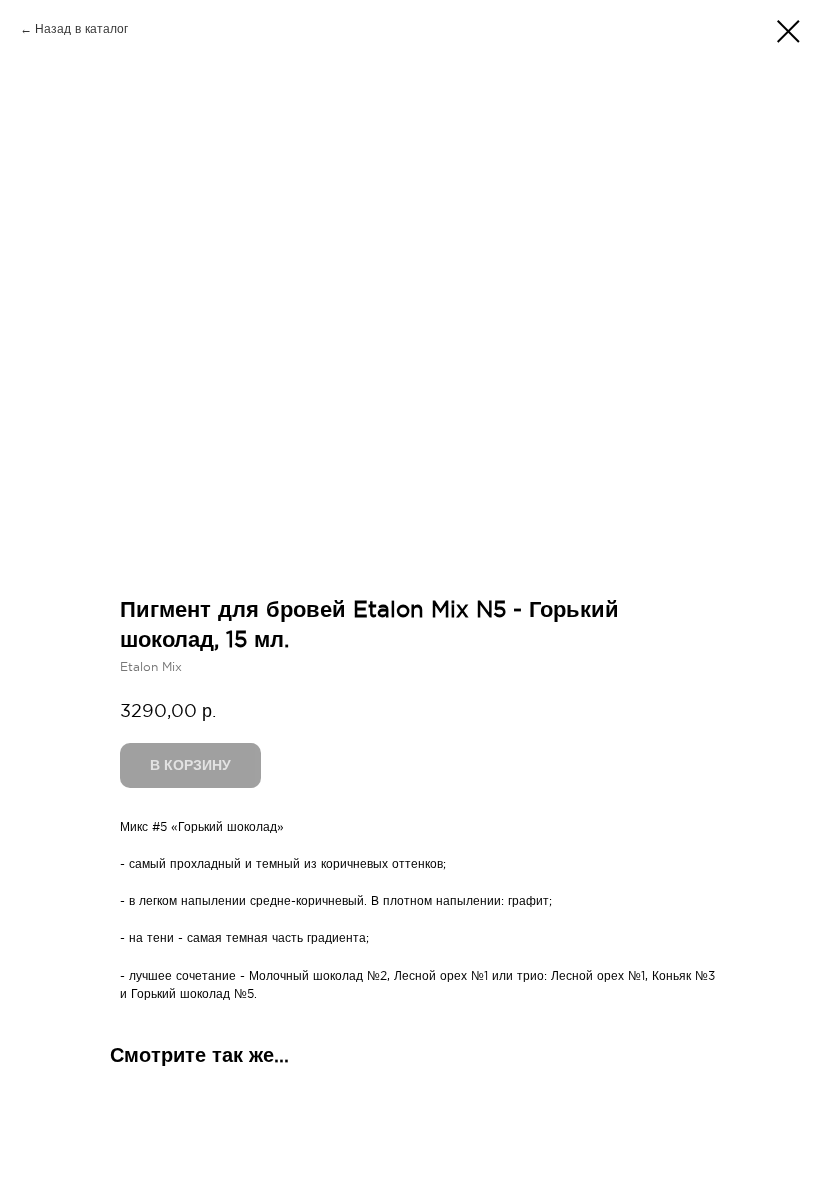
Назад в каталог (81, 29)
